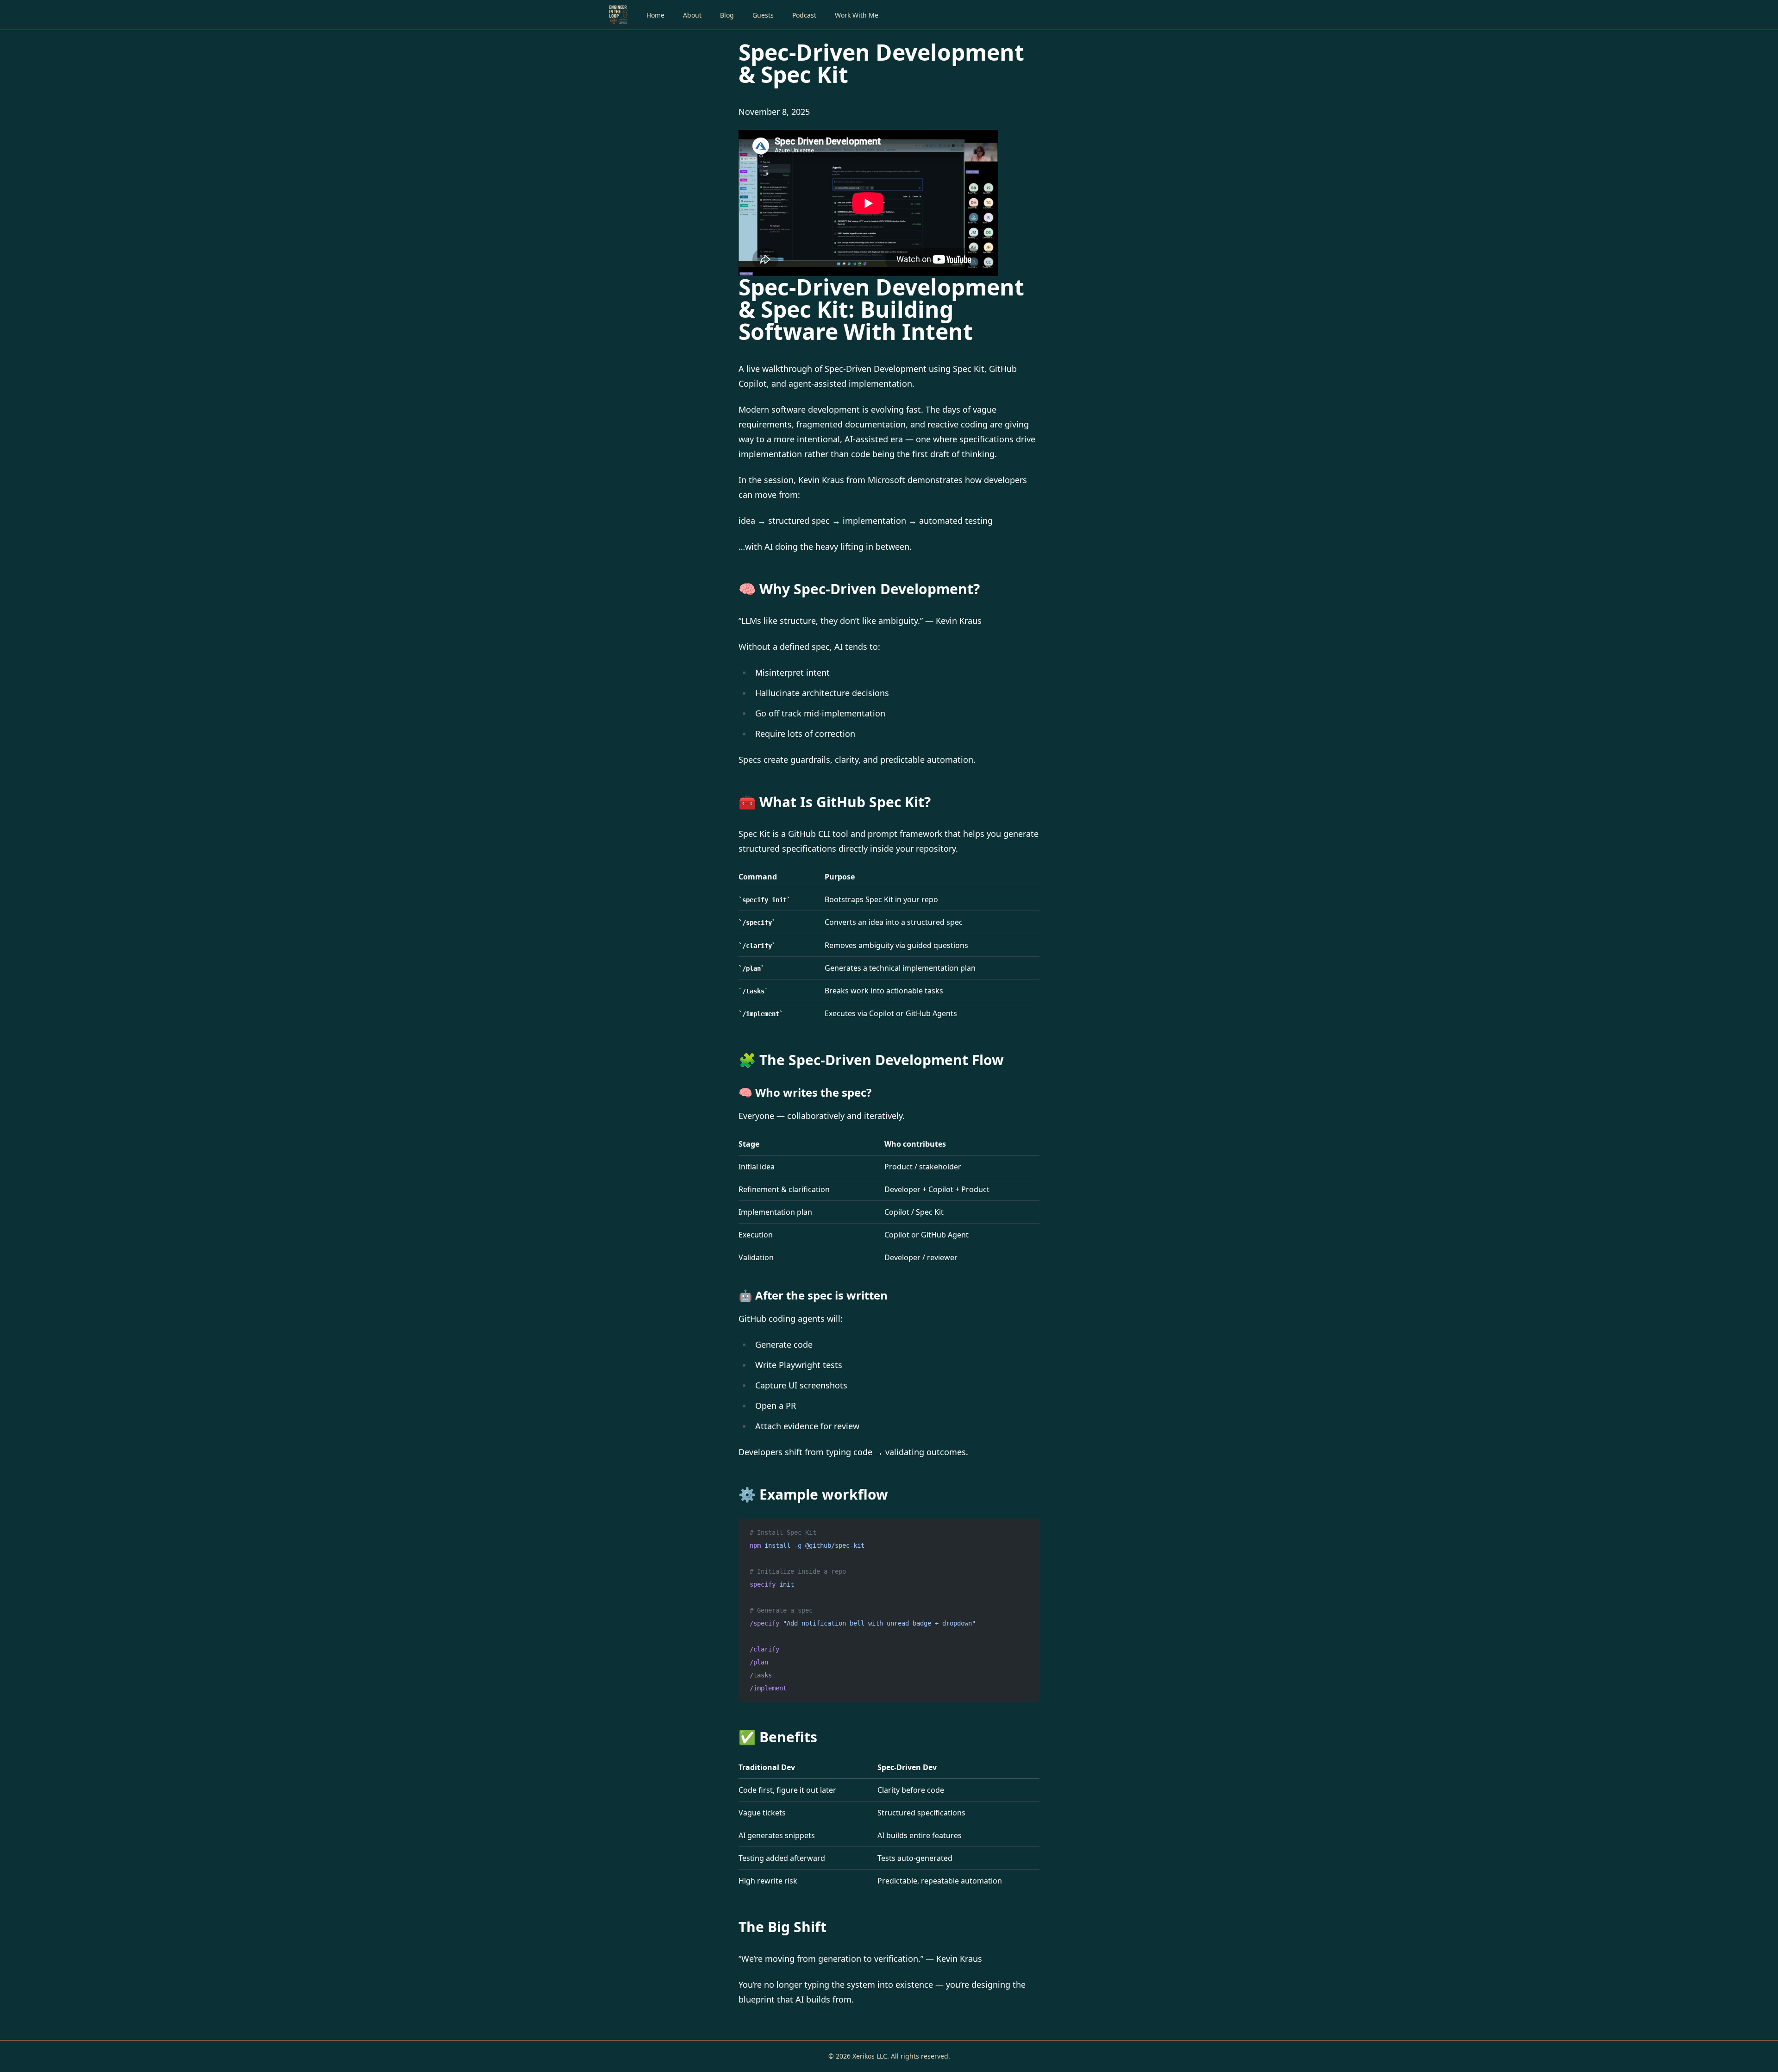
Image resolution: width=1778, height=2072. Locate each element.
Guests (763, 15)
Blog (727, 15)
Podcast (804, 15)
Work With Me (857, 15)
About (692, 15)
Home (655, 15)
